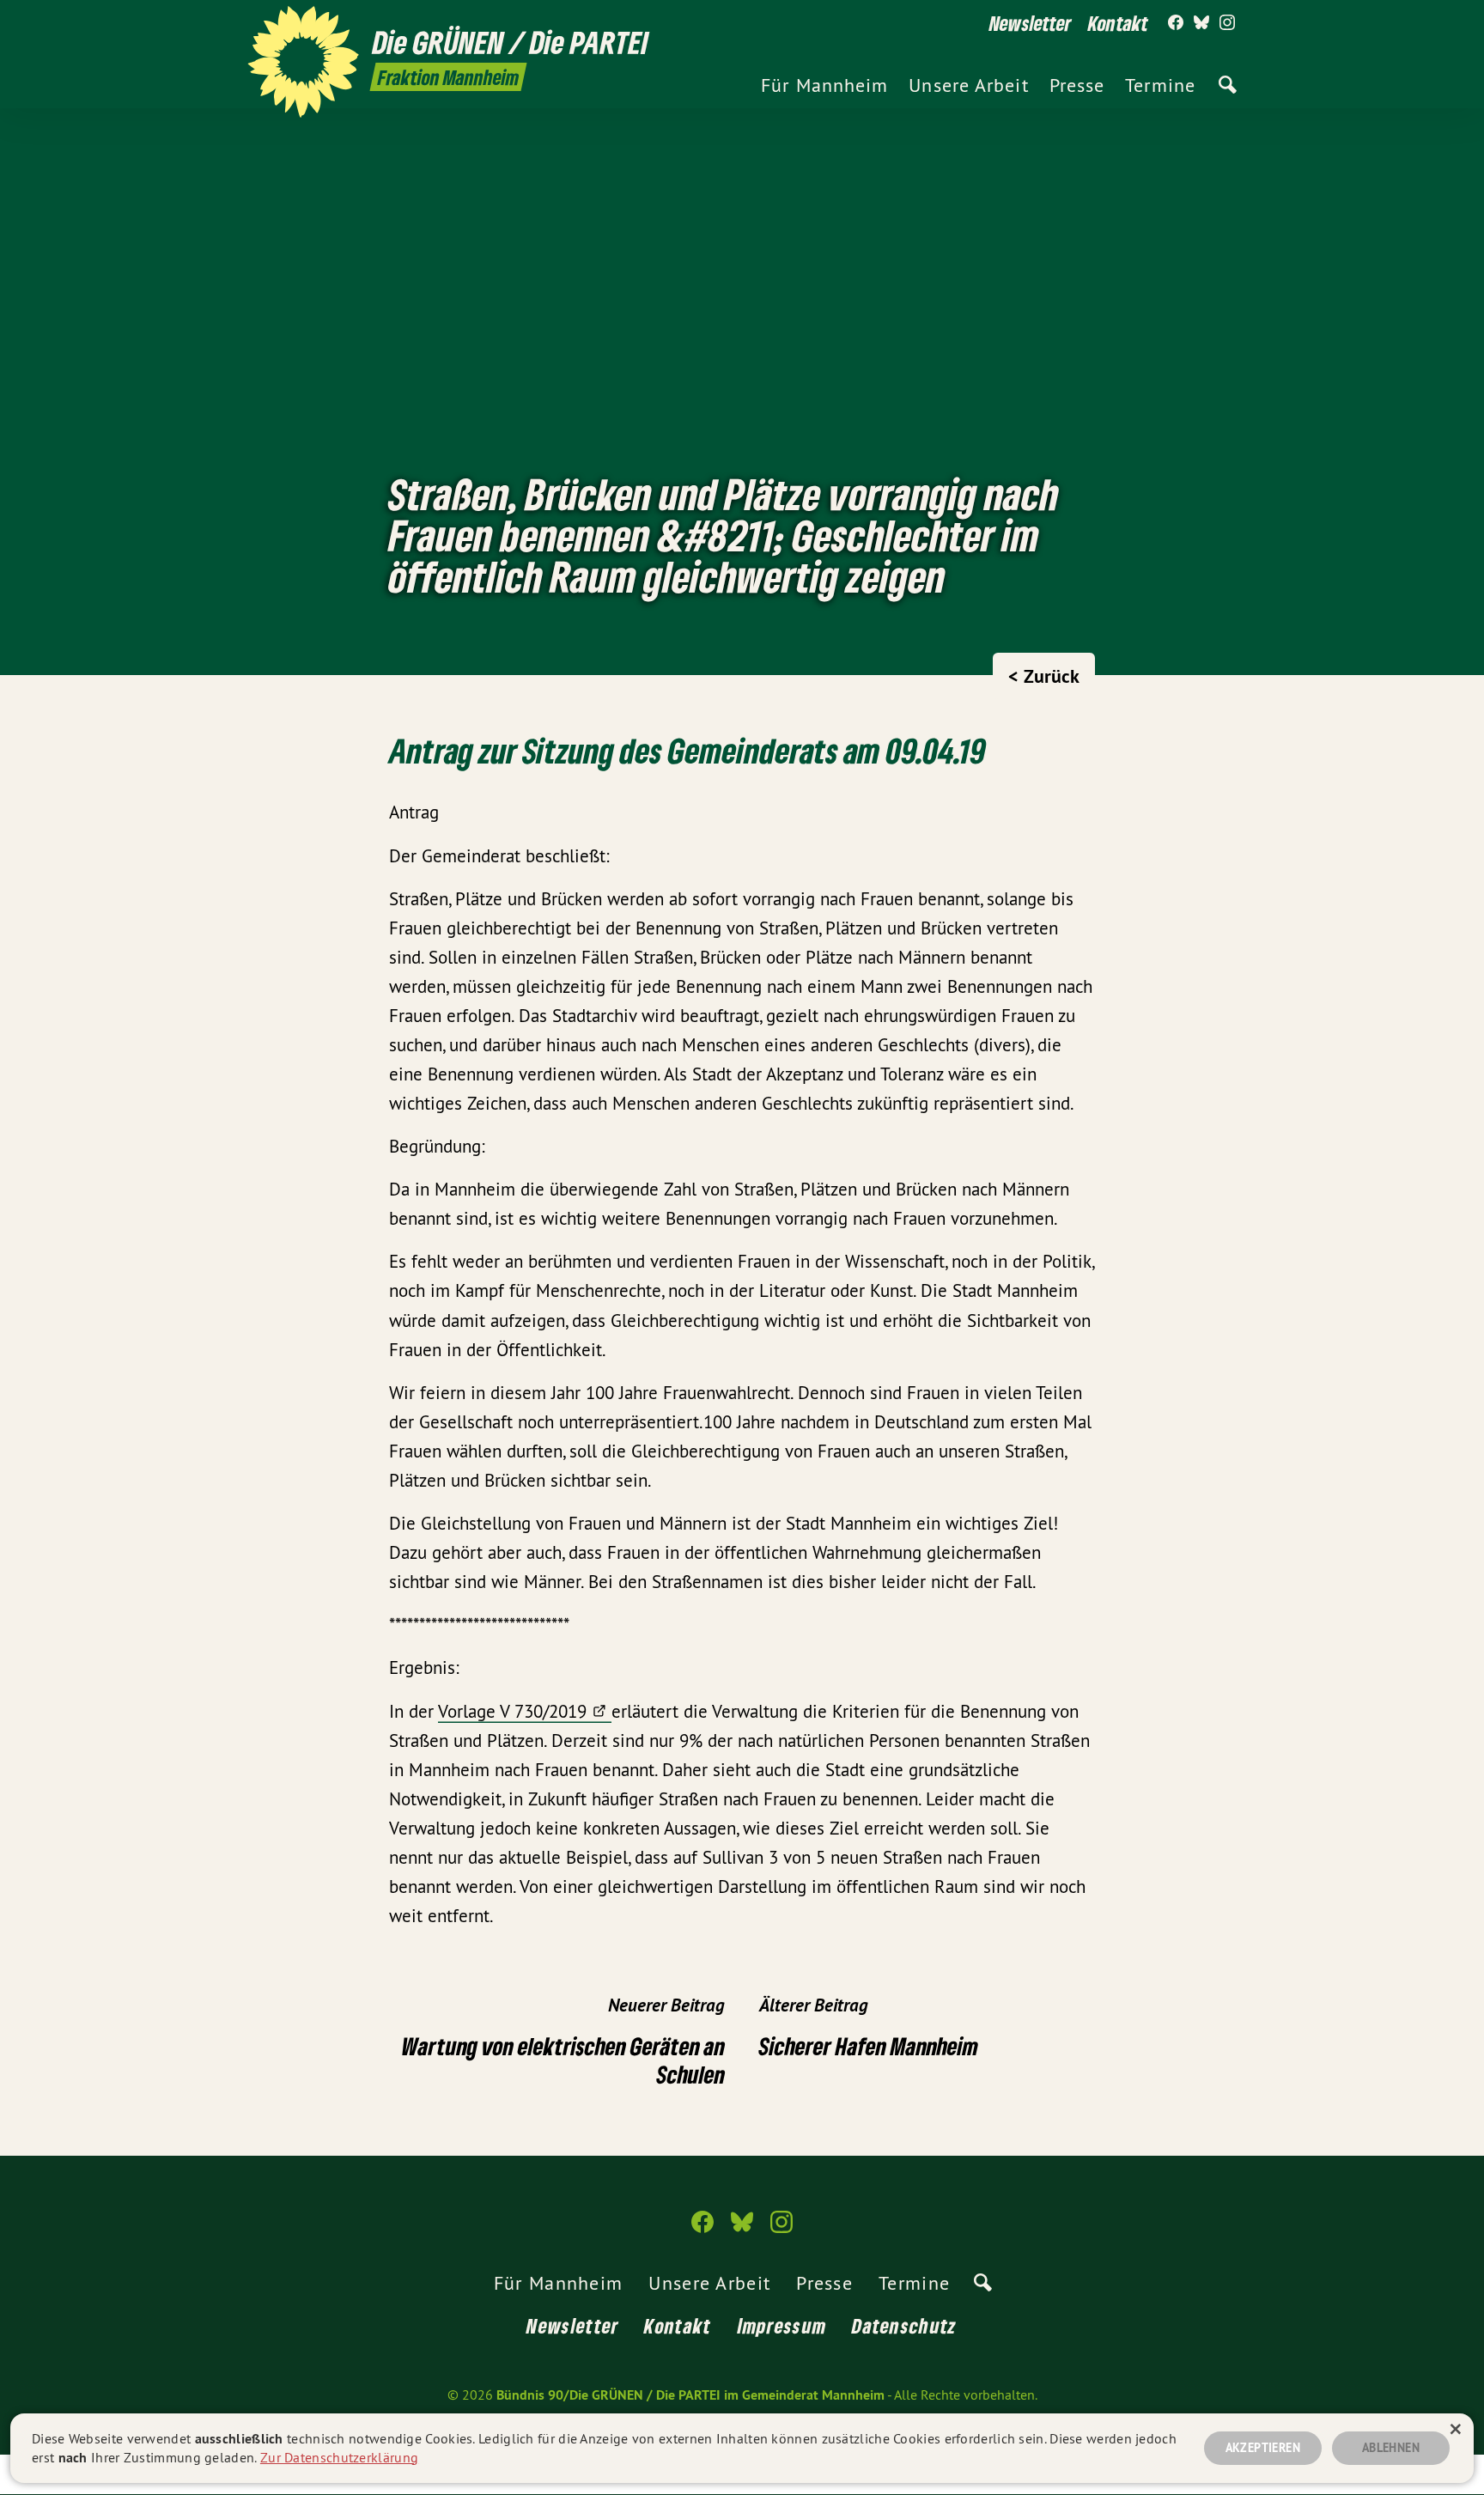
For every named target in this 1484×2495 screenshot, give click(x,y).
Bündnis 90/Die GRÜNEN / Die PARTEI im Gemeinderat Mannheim (690, 2395)
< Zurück (1044, 676)
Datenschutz (904, 2325)
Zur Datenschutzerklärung (339, 2457)
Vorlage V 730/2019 (512, 1711)
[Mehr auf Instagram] (1227, 23)
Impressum (782, 2325)
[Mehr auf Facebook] (1176, 23)
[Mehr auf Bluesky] (1201, 23)
